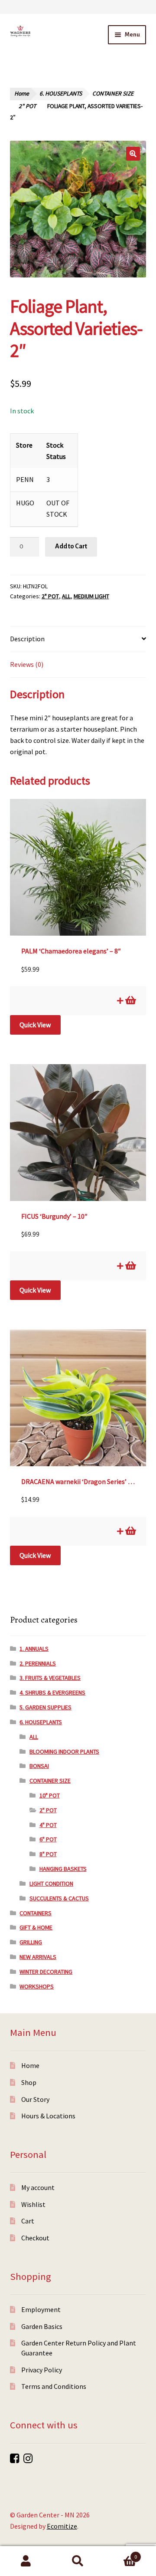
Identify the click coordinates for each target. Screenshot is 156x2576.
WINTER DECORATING (46, 1972)
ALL (66, 596)
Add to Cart (71, 546)
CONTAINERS (36, 1913)
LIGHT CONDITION (51, 1883)
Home (22, 94)
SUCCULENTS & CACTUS (59, 1898)
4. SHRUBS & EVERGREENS (52, 1692)
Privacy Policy (42, 2370)
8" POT (48, 1854)
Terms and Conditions (54, 2386)
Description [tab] (27, 639)
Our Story (35, 2099)
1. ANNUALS (34, 1649)
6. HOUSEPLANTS (61, 94)
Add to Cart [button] (130, 1000)
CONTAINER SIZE (113, 94)
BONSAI (39, 1766)
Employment (41, 2309)
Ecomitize (62, 2526)
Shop (29, 2082)
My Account (26, 2561)
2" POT (27, 106)
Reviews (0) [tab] (27, 664)
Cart (28, 2221)
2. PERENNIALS (38, 1663)
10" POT (50, 1795)
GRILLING (31, 1942)
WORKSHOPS (37, 1986)
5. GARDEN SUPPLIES (45, 1707)
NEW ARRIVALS (38, 1957)
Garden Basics (42, 2326)
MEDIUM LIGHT (91, 596)
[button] (133, 154)
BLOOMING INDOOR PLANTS (64, 1751)
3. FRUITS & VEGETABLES (50, 1678)
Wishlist (33, 2204)
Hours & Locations (48, 2116)
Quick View (35, 1025)
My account (38, 2187)
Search (78, 2561)
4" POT (48, 1825)
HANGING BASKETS (63, 1869)
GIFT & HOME (36, 1927)
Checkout (35, 2238)
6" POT (48, 1839)
